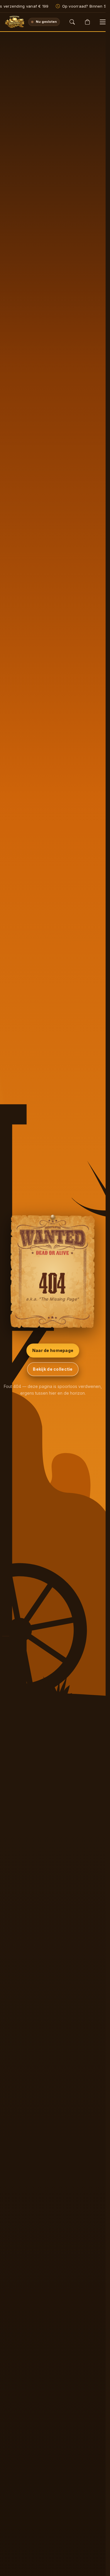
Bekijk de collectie (53, 1369)
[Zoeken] (72, 22)
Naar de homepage (53, 1350)
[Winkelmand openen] (87, 22)
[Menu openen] (103, 22)
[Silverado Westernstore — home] (15, 22)
